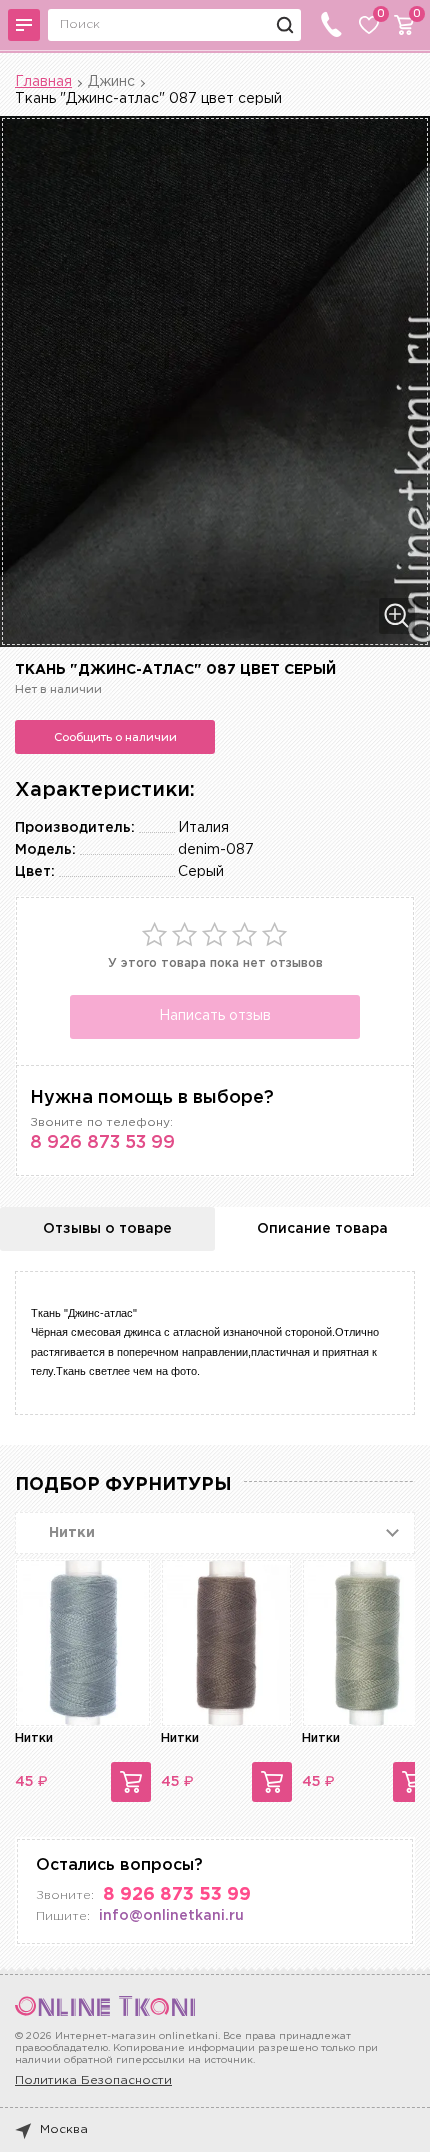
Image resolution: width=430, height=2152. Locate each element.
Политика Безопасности (93, 2080)
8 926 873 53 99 (102, 1143)
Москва (64, 2129)
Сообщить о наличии (115, 737)
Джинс (111, 82)
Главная (43, 82)
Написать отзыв (215, 1016)
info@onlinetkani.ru (171, 1916)
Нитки (34, 1738)
